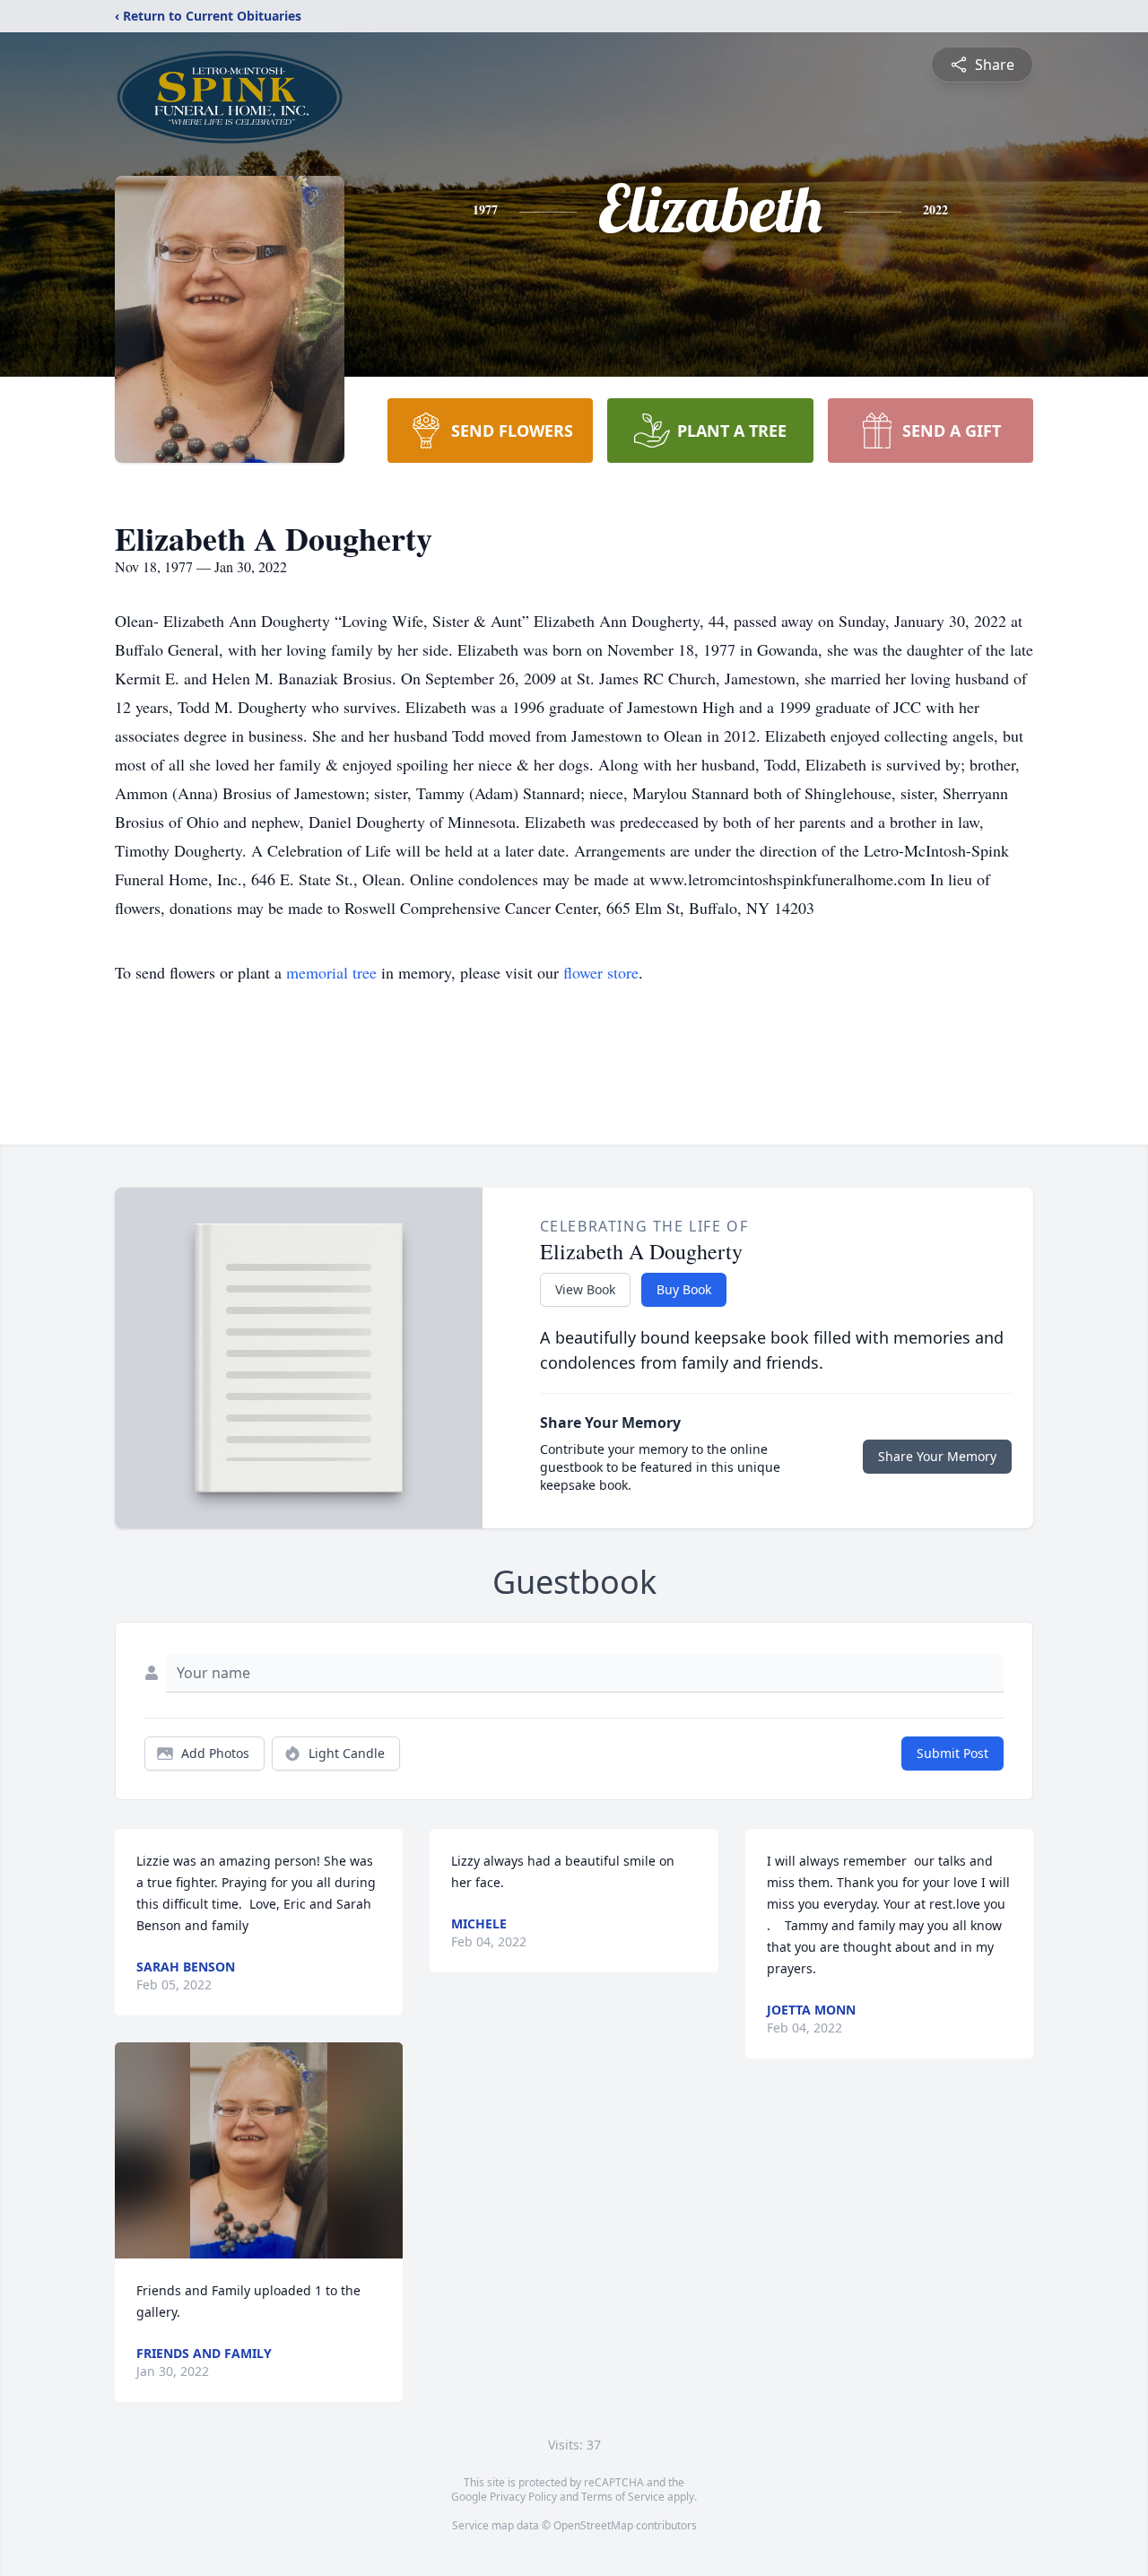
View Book (585, 1289)
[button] (259, 2150)
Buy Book (684, 1289)
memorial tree (331, 972)
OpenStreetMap (593, 2525)
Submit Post (952, 1753)
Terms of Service (623, 2497)
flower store (601, 972)
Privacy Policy (523, 2497)
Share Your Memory (937, 1456)
